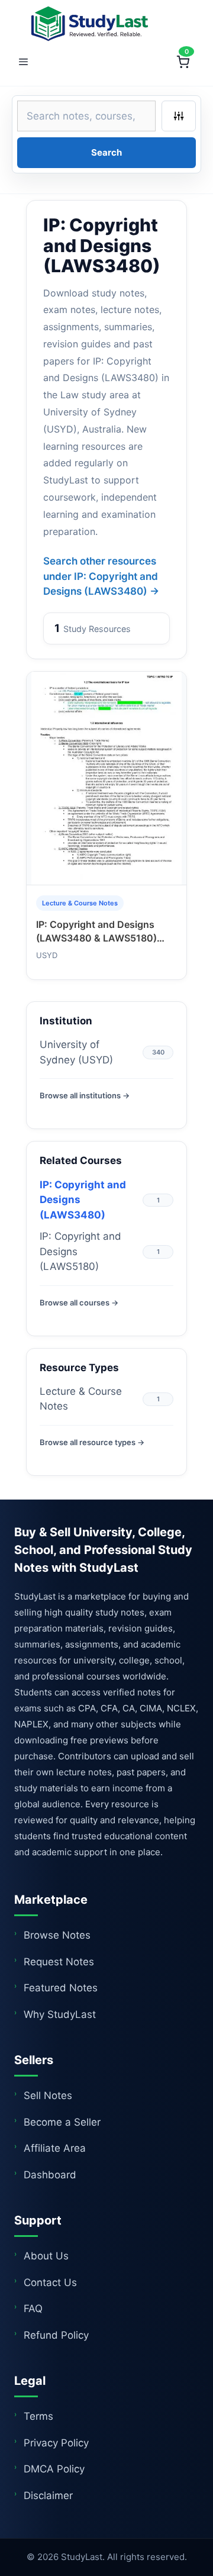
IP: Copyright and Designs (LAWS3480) (83, 1200)
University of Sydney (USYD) (76, 1052)
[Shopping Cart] (183, 62)
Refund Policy (56, 2335)
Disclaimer (48, 2496)
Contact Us (50, 2282)
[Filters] (179, 116)
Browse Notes (57, 1935)
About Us (46, 2256)
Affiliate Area (55, 2148)
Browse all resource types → (92, 1442)
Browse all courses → (79, 1302)
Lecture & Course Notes (81, 1399)
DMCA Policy (54, 2469)
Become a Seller (62, 2122)
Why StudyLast (60, 2014)
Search (106, 152)
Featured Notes (61, 1988)
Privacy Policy (56, 2443)
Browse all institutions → (85, 1095)
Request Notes (59, 1962)
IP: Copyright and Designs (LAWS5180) (80, 1251)
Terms (38, 2416)
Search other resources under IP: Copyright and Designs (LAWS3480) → (101, 576)
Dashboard (50, 2175)
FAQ (33, 2309)
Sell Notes (48, 2095)
